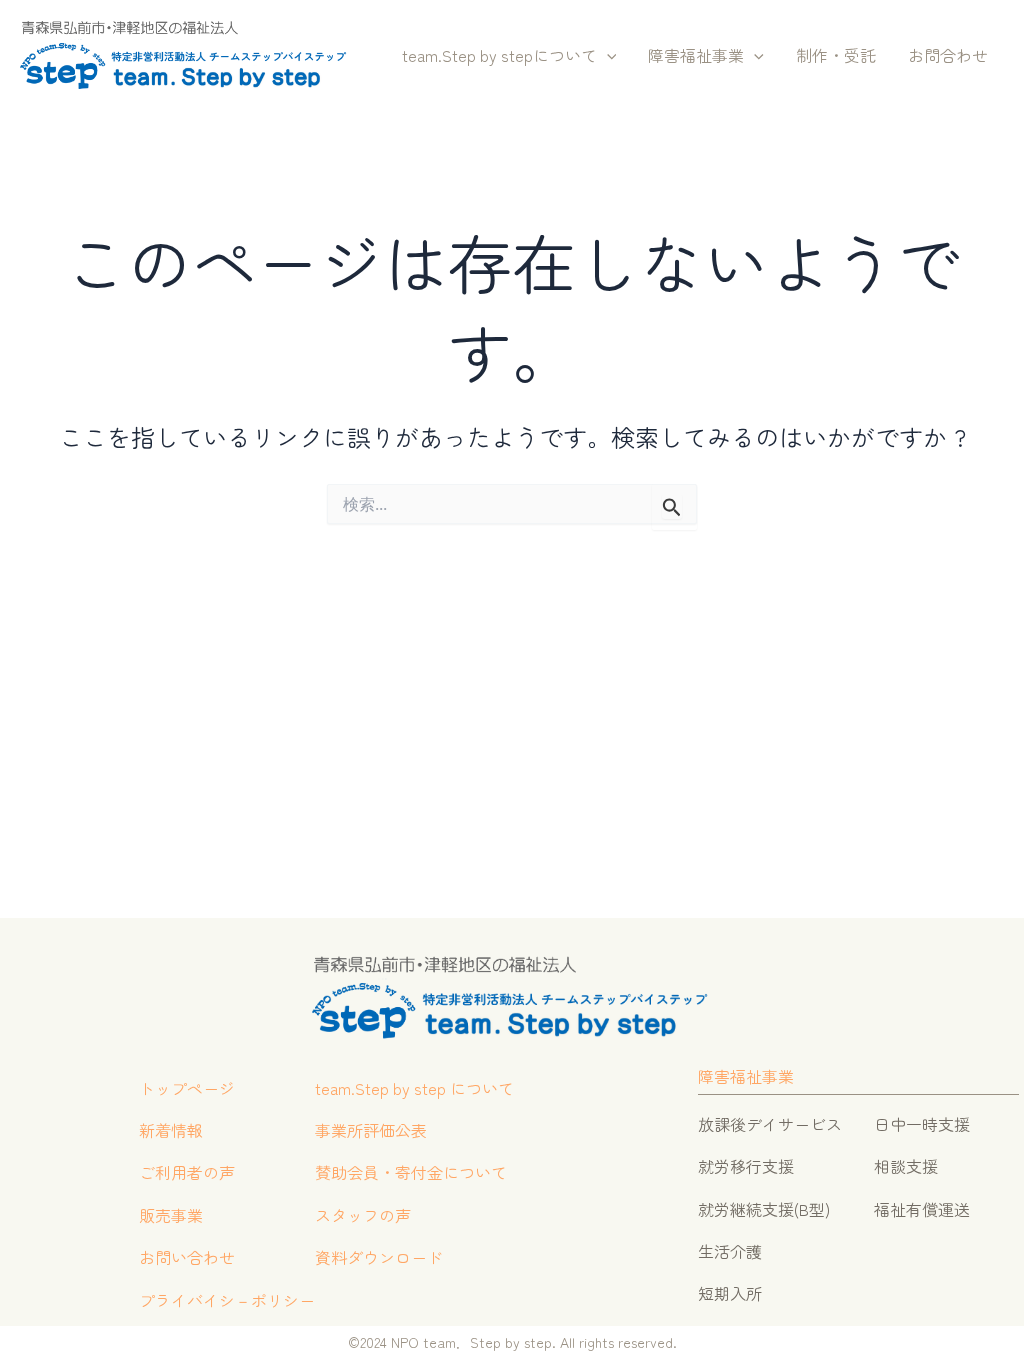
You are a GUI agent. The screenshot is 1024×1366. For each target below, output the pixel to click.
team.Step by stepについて (499, 55)
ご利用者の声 (187, 1172)
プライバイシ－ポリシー (227, 1300)
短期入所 (730, 1293)
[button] (607, 56)
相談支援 (906, 1166)
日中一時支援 (922, 1124)
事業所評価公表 (371, 1130)
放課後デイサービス (770, 1124)
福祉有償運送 (922, 1209)
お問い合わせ (187, 1257)
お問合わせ (948, 55)
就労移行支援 (746, 1166)
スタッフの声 (363, 1215)
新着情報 (171, 1130)
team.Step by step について (414, 1088)
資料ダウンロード (379, 1257)
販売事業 (171, 1215)
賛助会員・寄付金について (411, 1172)
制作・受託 (836, 55)
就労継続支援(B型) (764, 1209)
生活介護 (730, 1251)
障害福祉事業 (696, 55)
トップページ (187, 1088)
